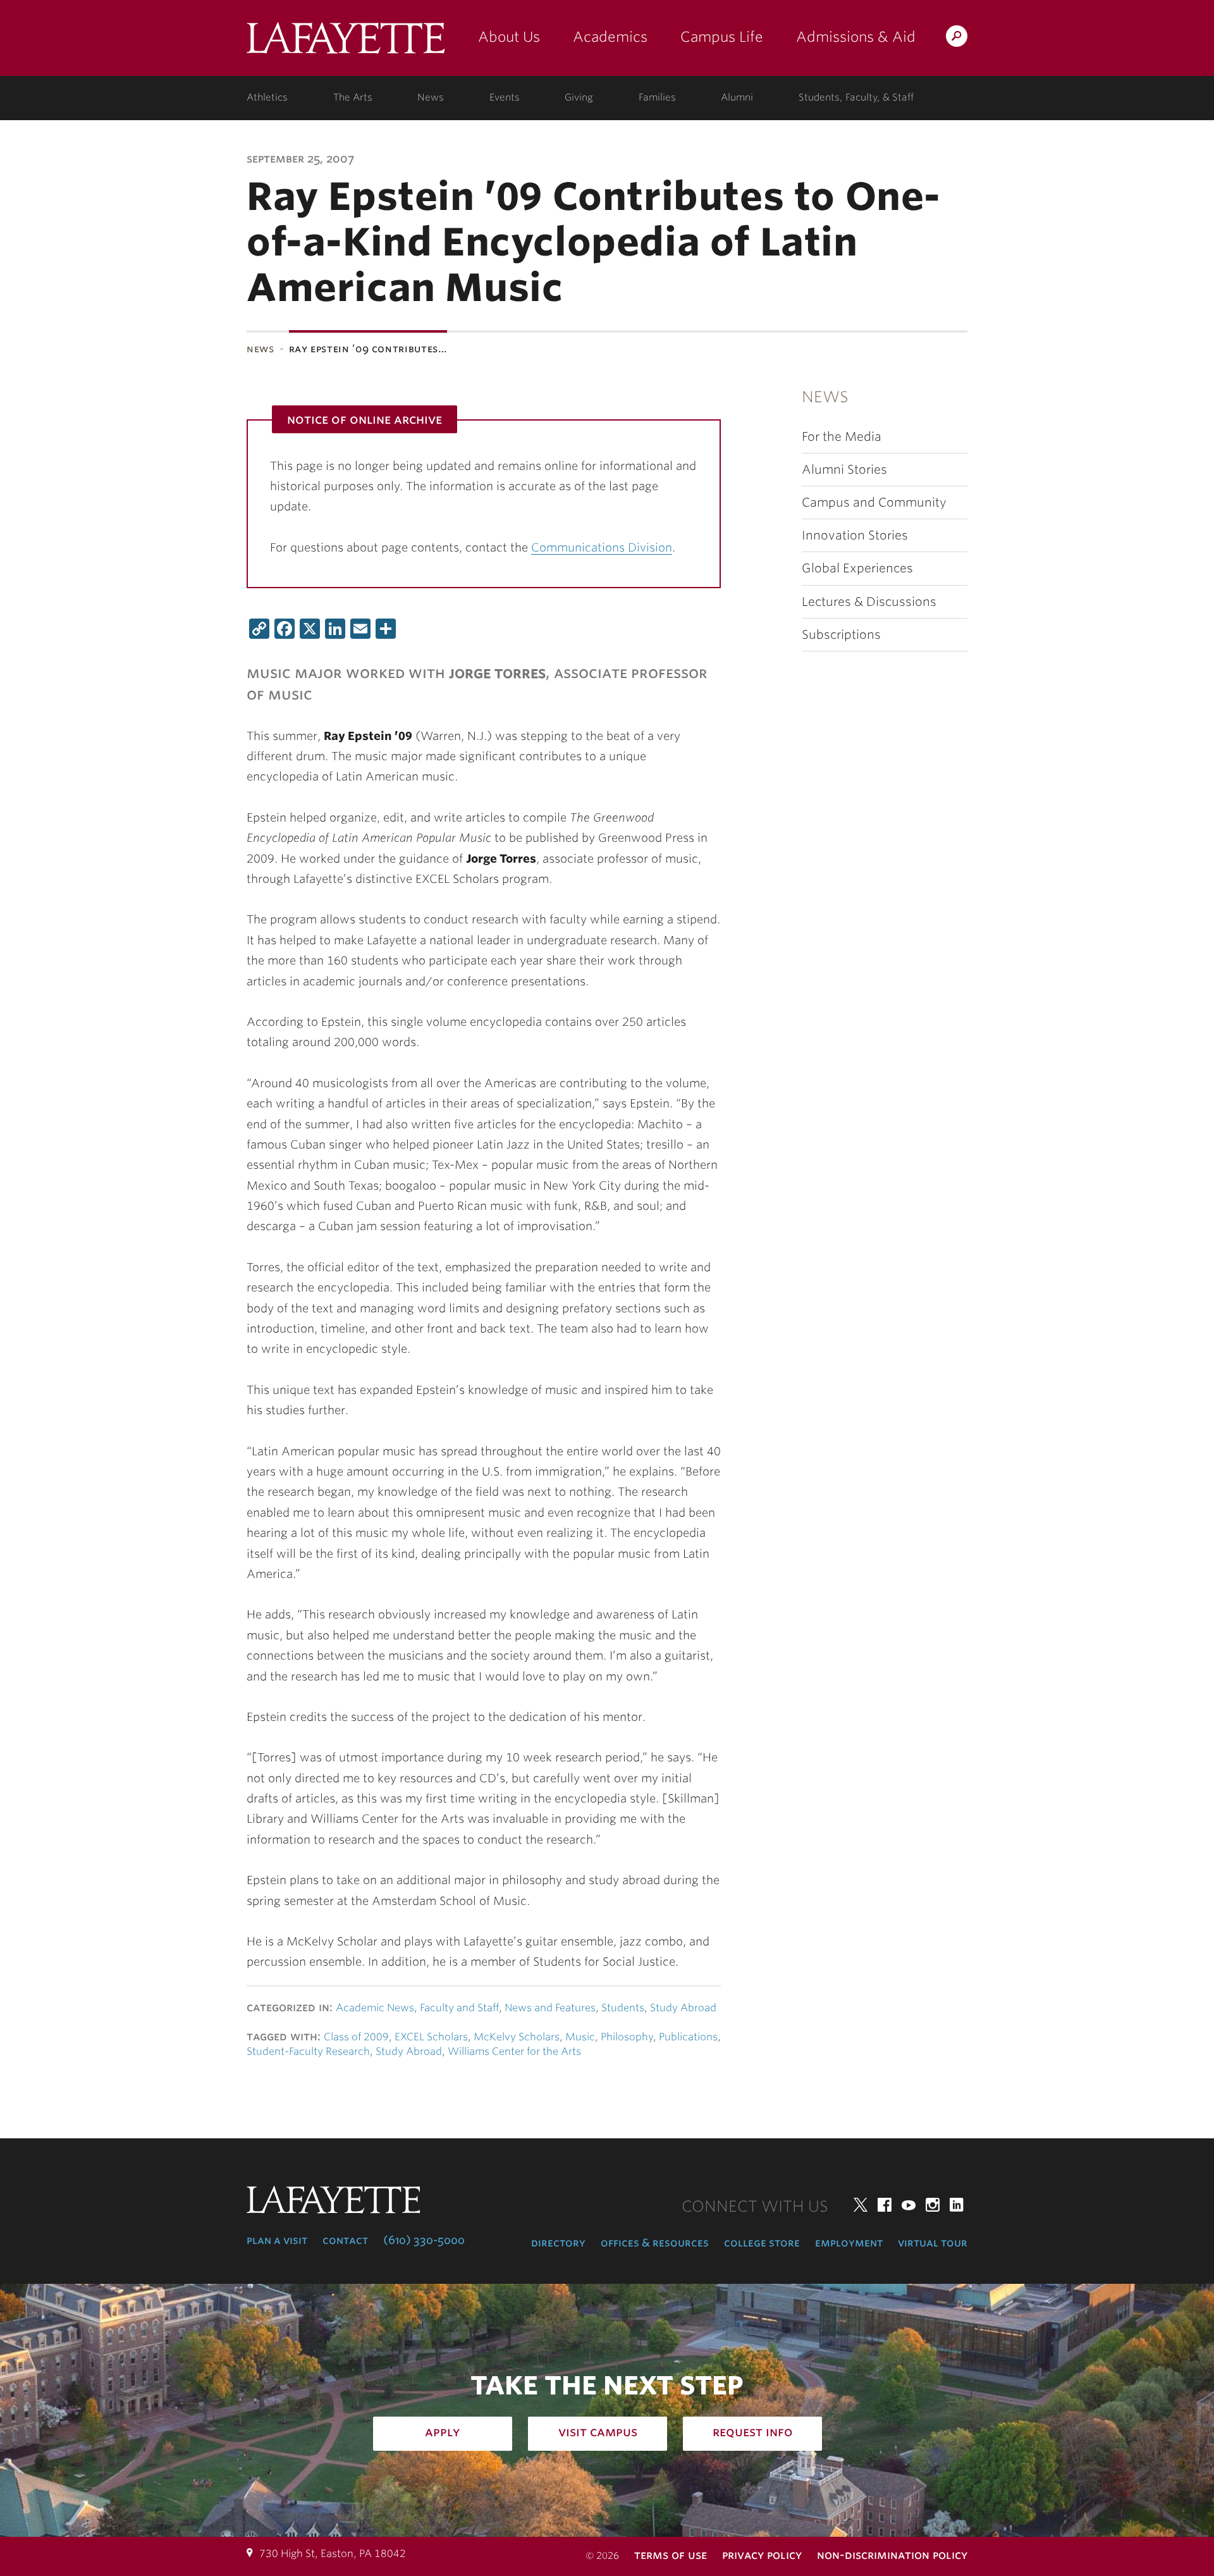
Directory (558, 2243)
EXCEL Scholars (431, 2037)
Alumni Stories (844, 470)
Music (580, 2037)
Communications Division (602, 547)
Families (657, 97)
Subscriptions (841, 635)
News (431, 97)
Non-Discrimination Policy (892, 2555)
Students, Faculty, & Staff (856, 97)
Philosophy (627, 2037)
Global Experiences (857, 568)
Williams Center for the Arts (514, 2051)
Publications (688, 2037)
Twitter (861, 2205)
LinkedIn (957, 2205)
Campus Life (722, 37)
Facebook (885, 2205)
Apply (443, 2432)
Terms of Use (671, 2555)
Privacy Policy (762, 2555)
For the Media (842, 437)
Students (623, 2008)
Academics (610, 37)
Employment (849, 2243)
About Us (509, 37)
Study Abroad (683, 2008)
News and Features (550, 2008)
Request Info (753, 2432)
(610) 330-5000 (424, 2240)
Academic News (375, 2008)
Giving (579, 97)
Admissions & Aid (856, 37)
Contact (345, 2240)
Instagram (933, 2205)
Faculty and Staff (459, 2008)
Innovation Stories (855, 535)
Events (505, 97)
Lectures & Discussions (869, 602)
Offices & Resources (655, 2243)
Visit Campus (598, 2432)
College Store (762, 2243)
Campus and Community (874, 502)
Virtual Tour (933, 2243)
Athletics (267, 97)
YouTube (909, 2205)
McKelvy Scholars (517, 2037)
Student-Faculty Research (308, 2051)
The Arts (353, 97)
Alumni (737, 97)
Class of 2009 (356, 2037)
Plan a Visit (277, 2240)
